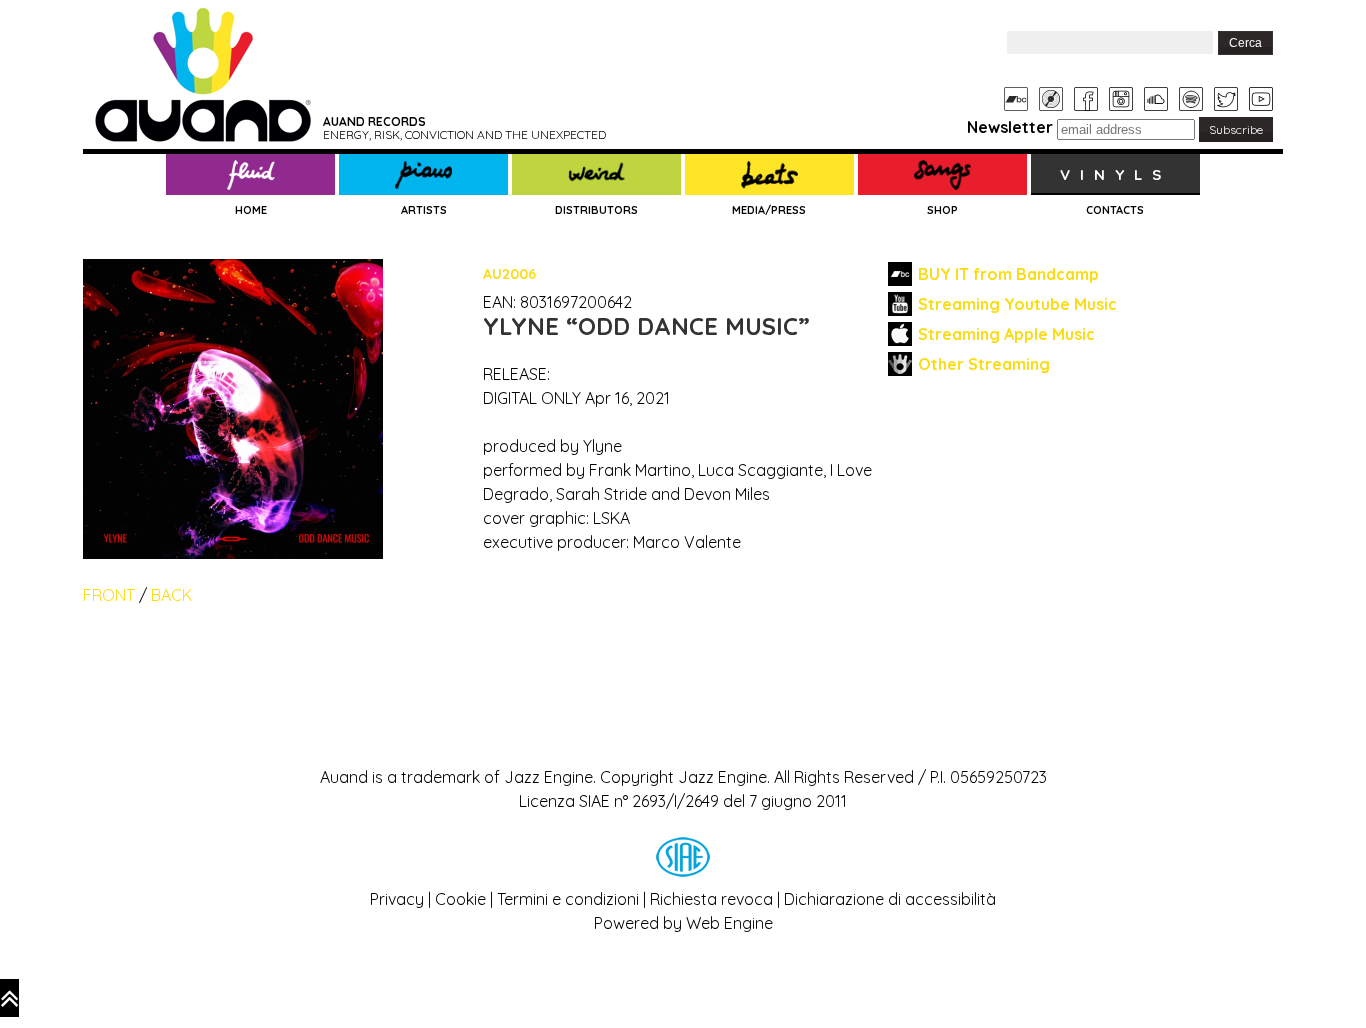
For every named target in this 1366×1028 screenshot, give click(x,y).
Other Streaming (984, 364)
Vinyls (1115, 174)
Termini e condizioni (568, 899)
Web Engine (729, 923)
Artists (424, 210)
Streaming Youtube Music (1017, 304)
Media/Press (769, 210)
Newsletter (1010, 127)
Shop (942, 210)
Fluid (250, 175)
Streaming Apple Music (1006, 334)
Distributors (596, 210)
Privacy (397, 899)
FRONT (109, 595)
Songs (942, 175)
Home (251, 210)
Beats (769, 175)
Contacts (1115, 210)
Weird (596, 175)
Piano (423, 175)
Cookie (460, 899)
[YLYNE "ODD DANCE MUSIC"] (233, 271)
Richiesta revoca (711, 899)
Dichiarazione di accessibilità (890, 899)
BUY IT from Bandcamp (1008, 274)
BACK (171, 595)
